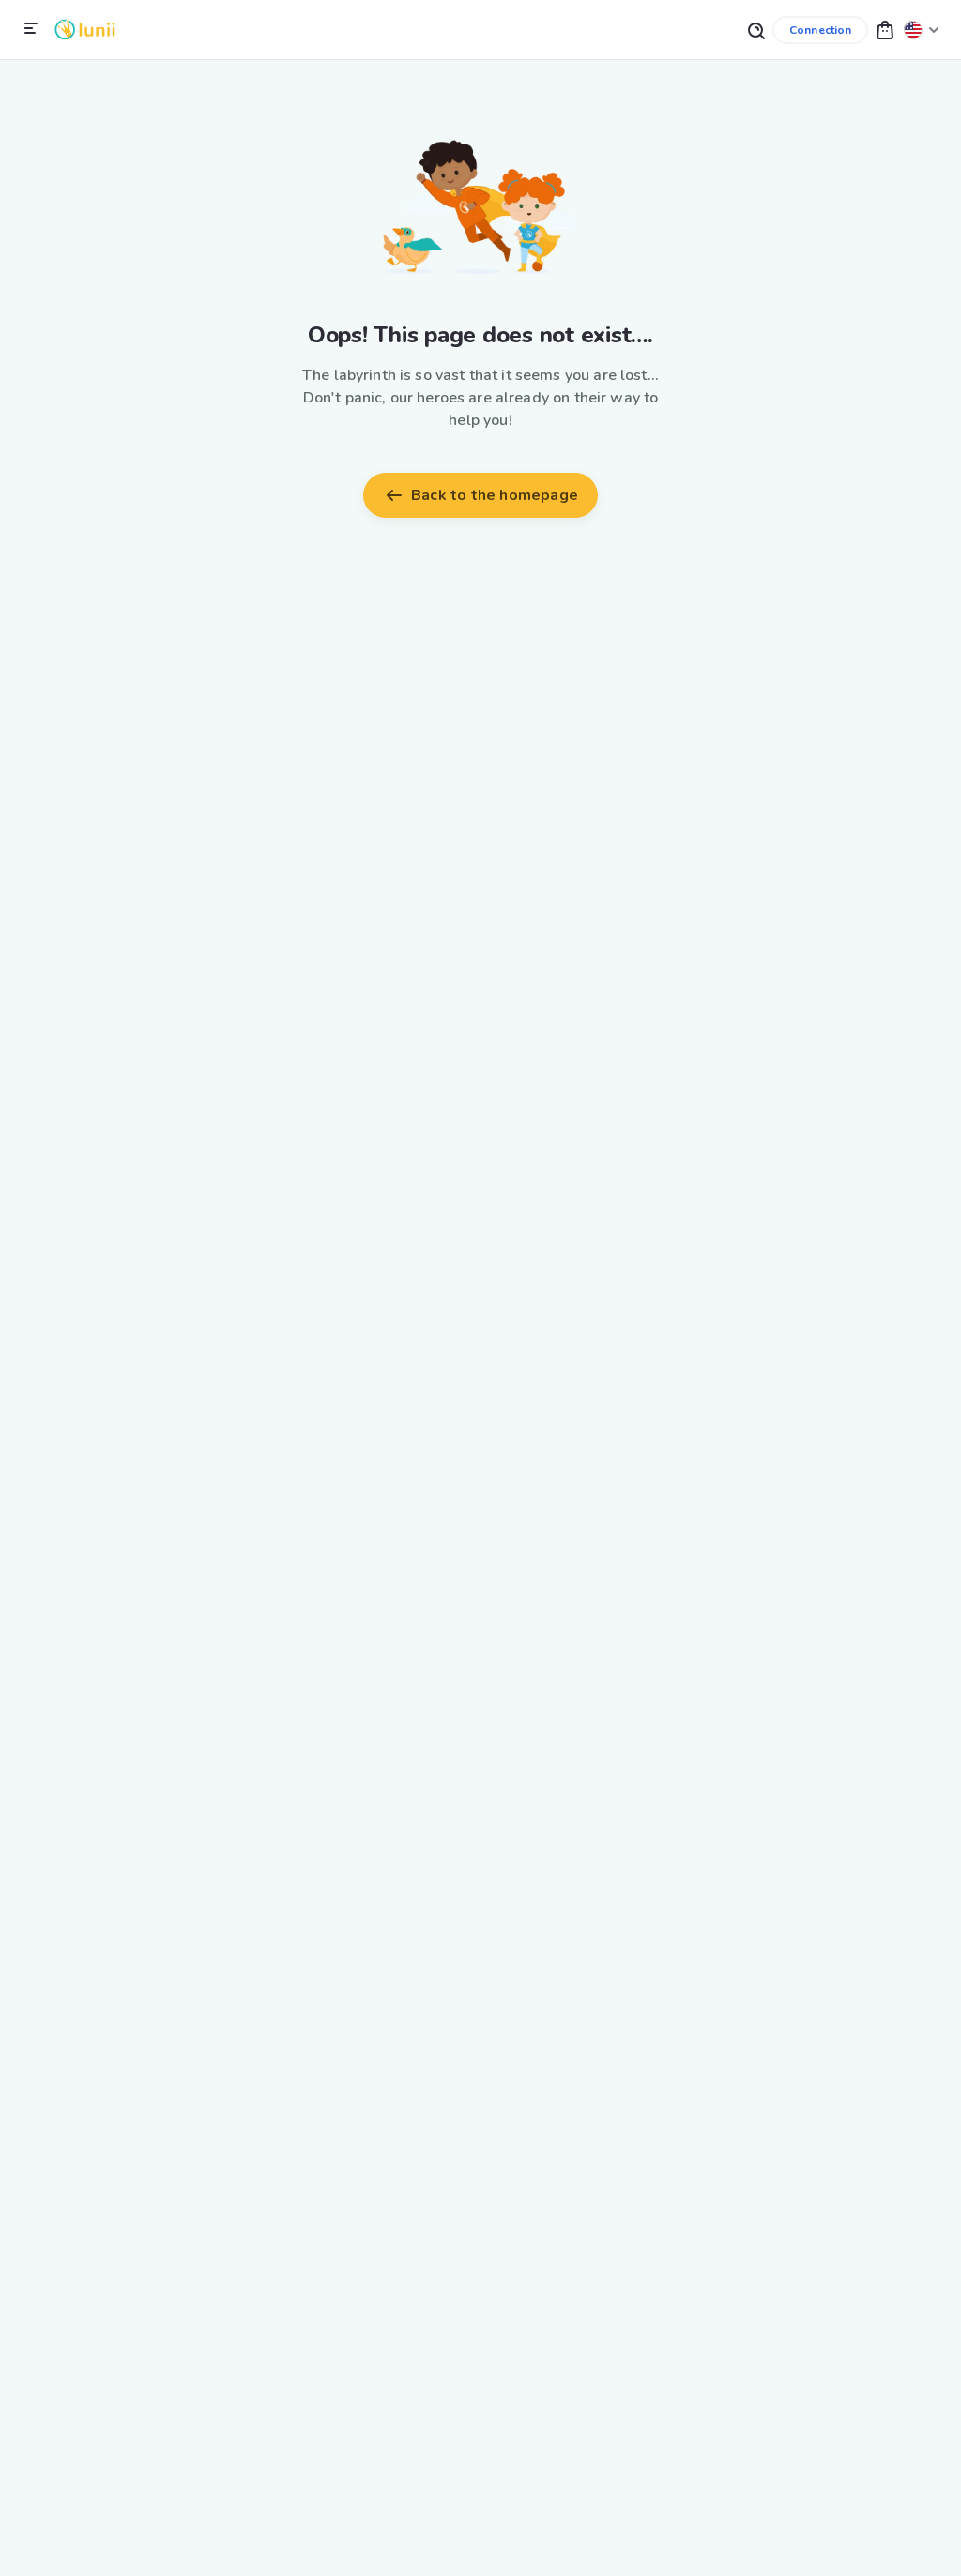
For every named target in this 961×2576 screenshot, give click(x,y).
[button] (885, 30)
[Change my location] (922, 30)
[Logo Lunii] (85, 30)
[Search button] (755, 30)
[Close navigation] (31, 29)
